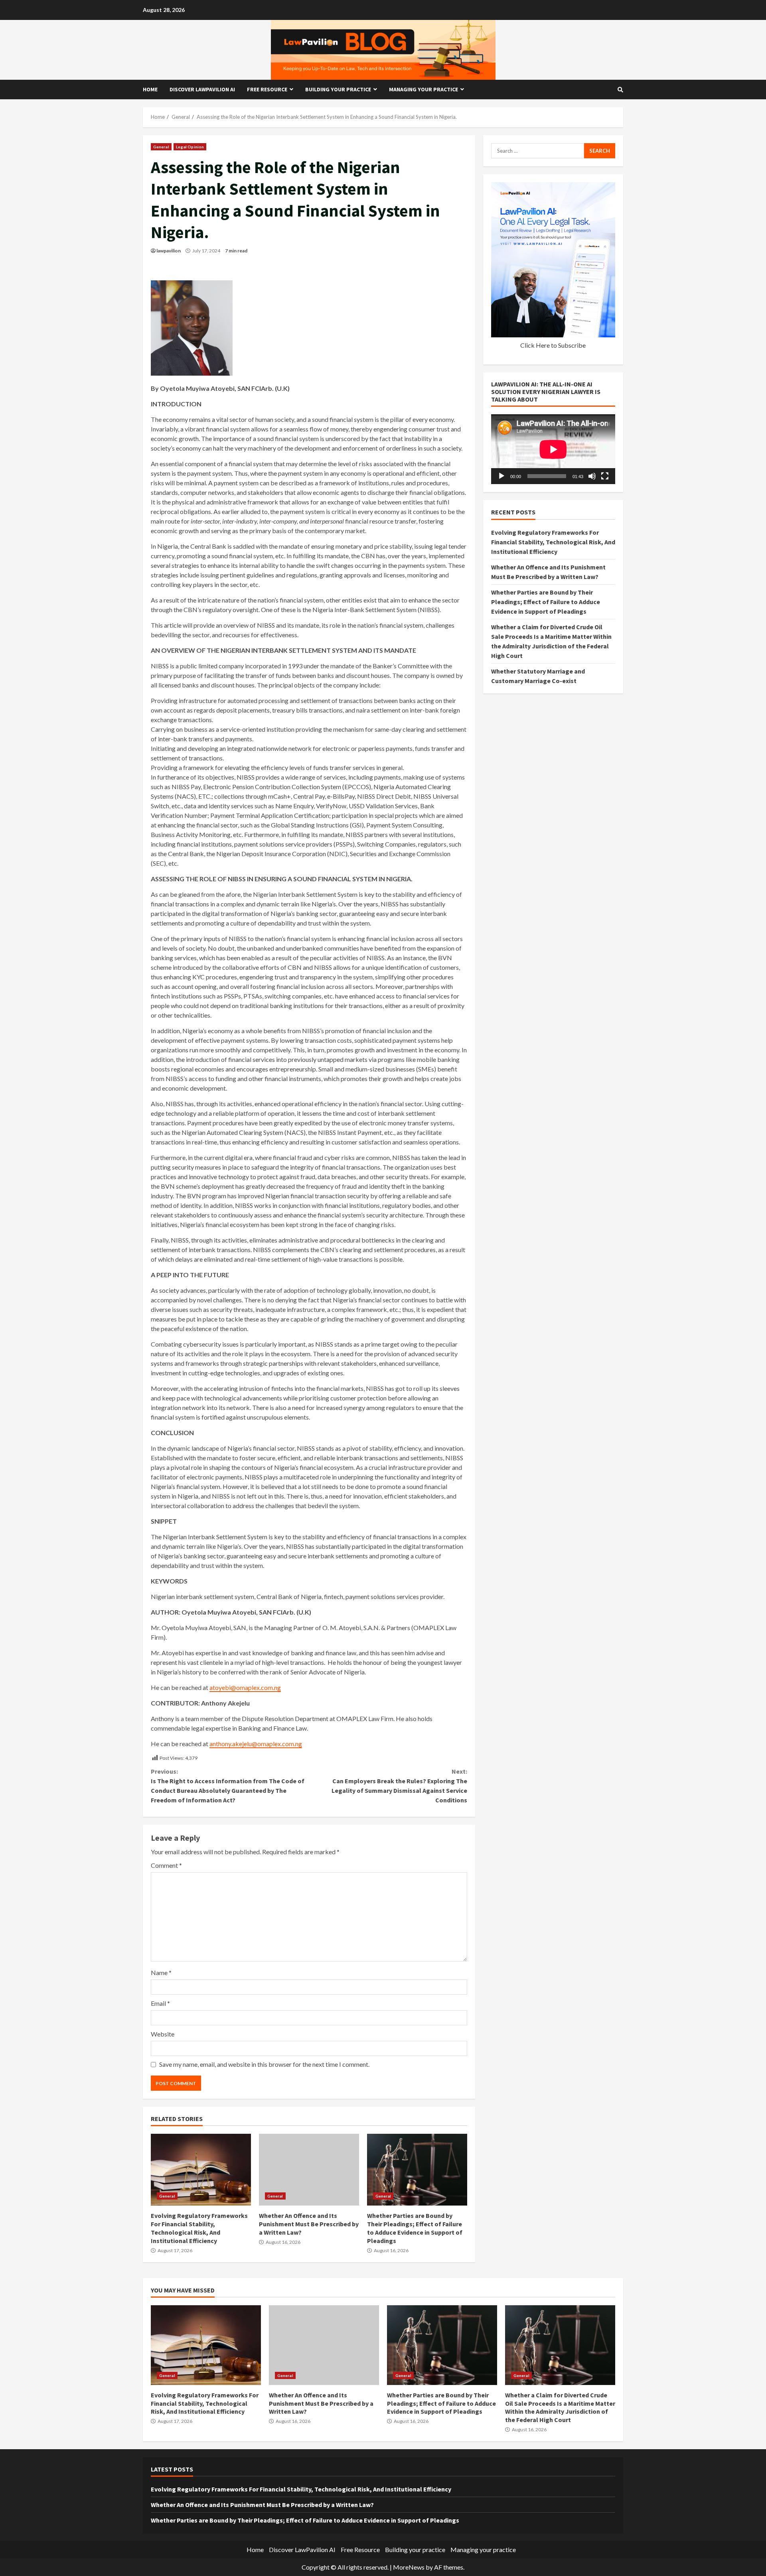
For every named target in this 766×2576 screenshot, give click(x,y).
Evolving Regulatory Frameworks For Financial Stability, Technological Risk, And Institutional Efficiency (201, 2170)
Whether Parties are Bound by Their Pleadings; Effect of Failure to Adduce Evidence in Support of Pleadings (417, 2170)
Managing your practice (423, 89)
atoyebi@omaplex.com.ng (245, 1687)
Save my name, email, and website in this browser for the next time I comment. (264, 2064)
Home (150, 89)
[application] (553, 449)
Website (163, 2034)
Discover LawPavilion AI (202, 89)
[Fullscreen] (605, 476)
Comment (166, 1865)
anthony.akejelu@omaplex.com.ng (256, 1744)
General (161, 147)
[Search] (620, 90)
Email (160, 2003)
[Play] (501, 476)
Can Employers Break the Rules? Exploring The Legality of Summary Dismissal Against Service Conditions (399, 1786)
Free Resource (267, 89)
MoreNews (409, 2567)
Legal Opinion (190, 147)
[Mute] (592, 476)
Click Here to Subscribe (553, 345)
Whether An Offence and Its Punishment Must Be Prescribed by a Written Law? (309, 2170)
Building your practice (338, 89)
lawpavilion (169, 251)
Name (161, 1972)
